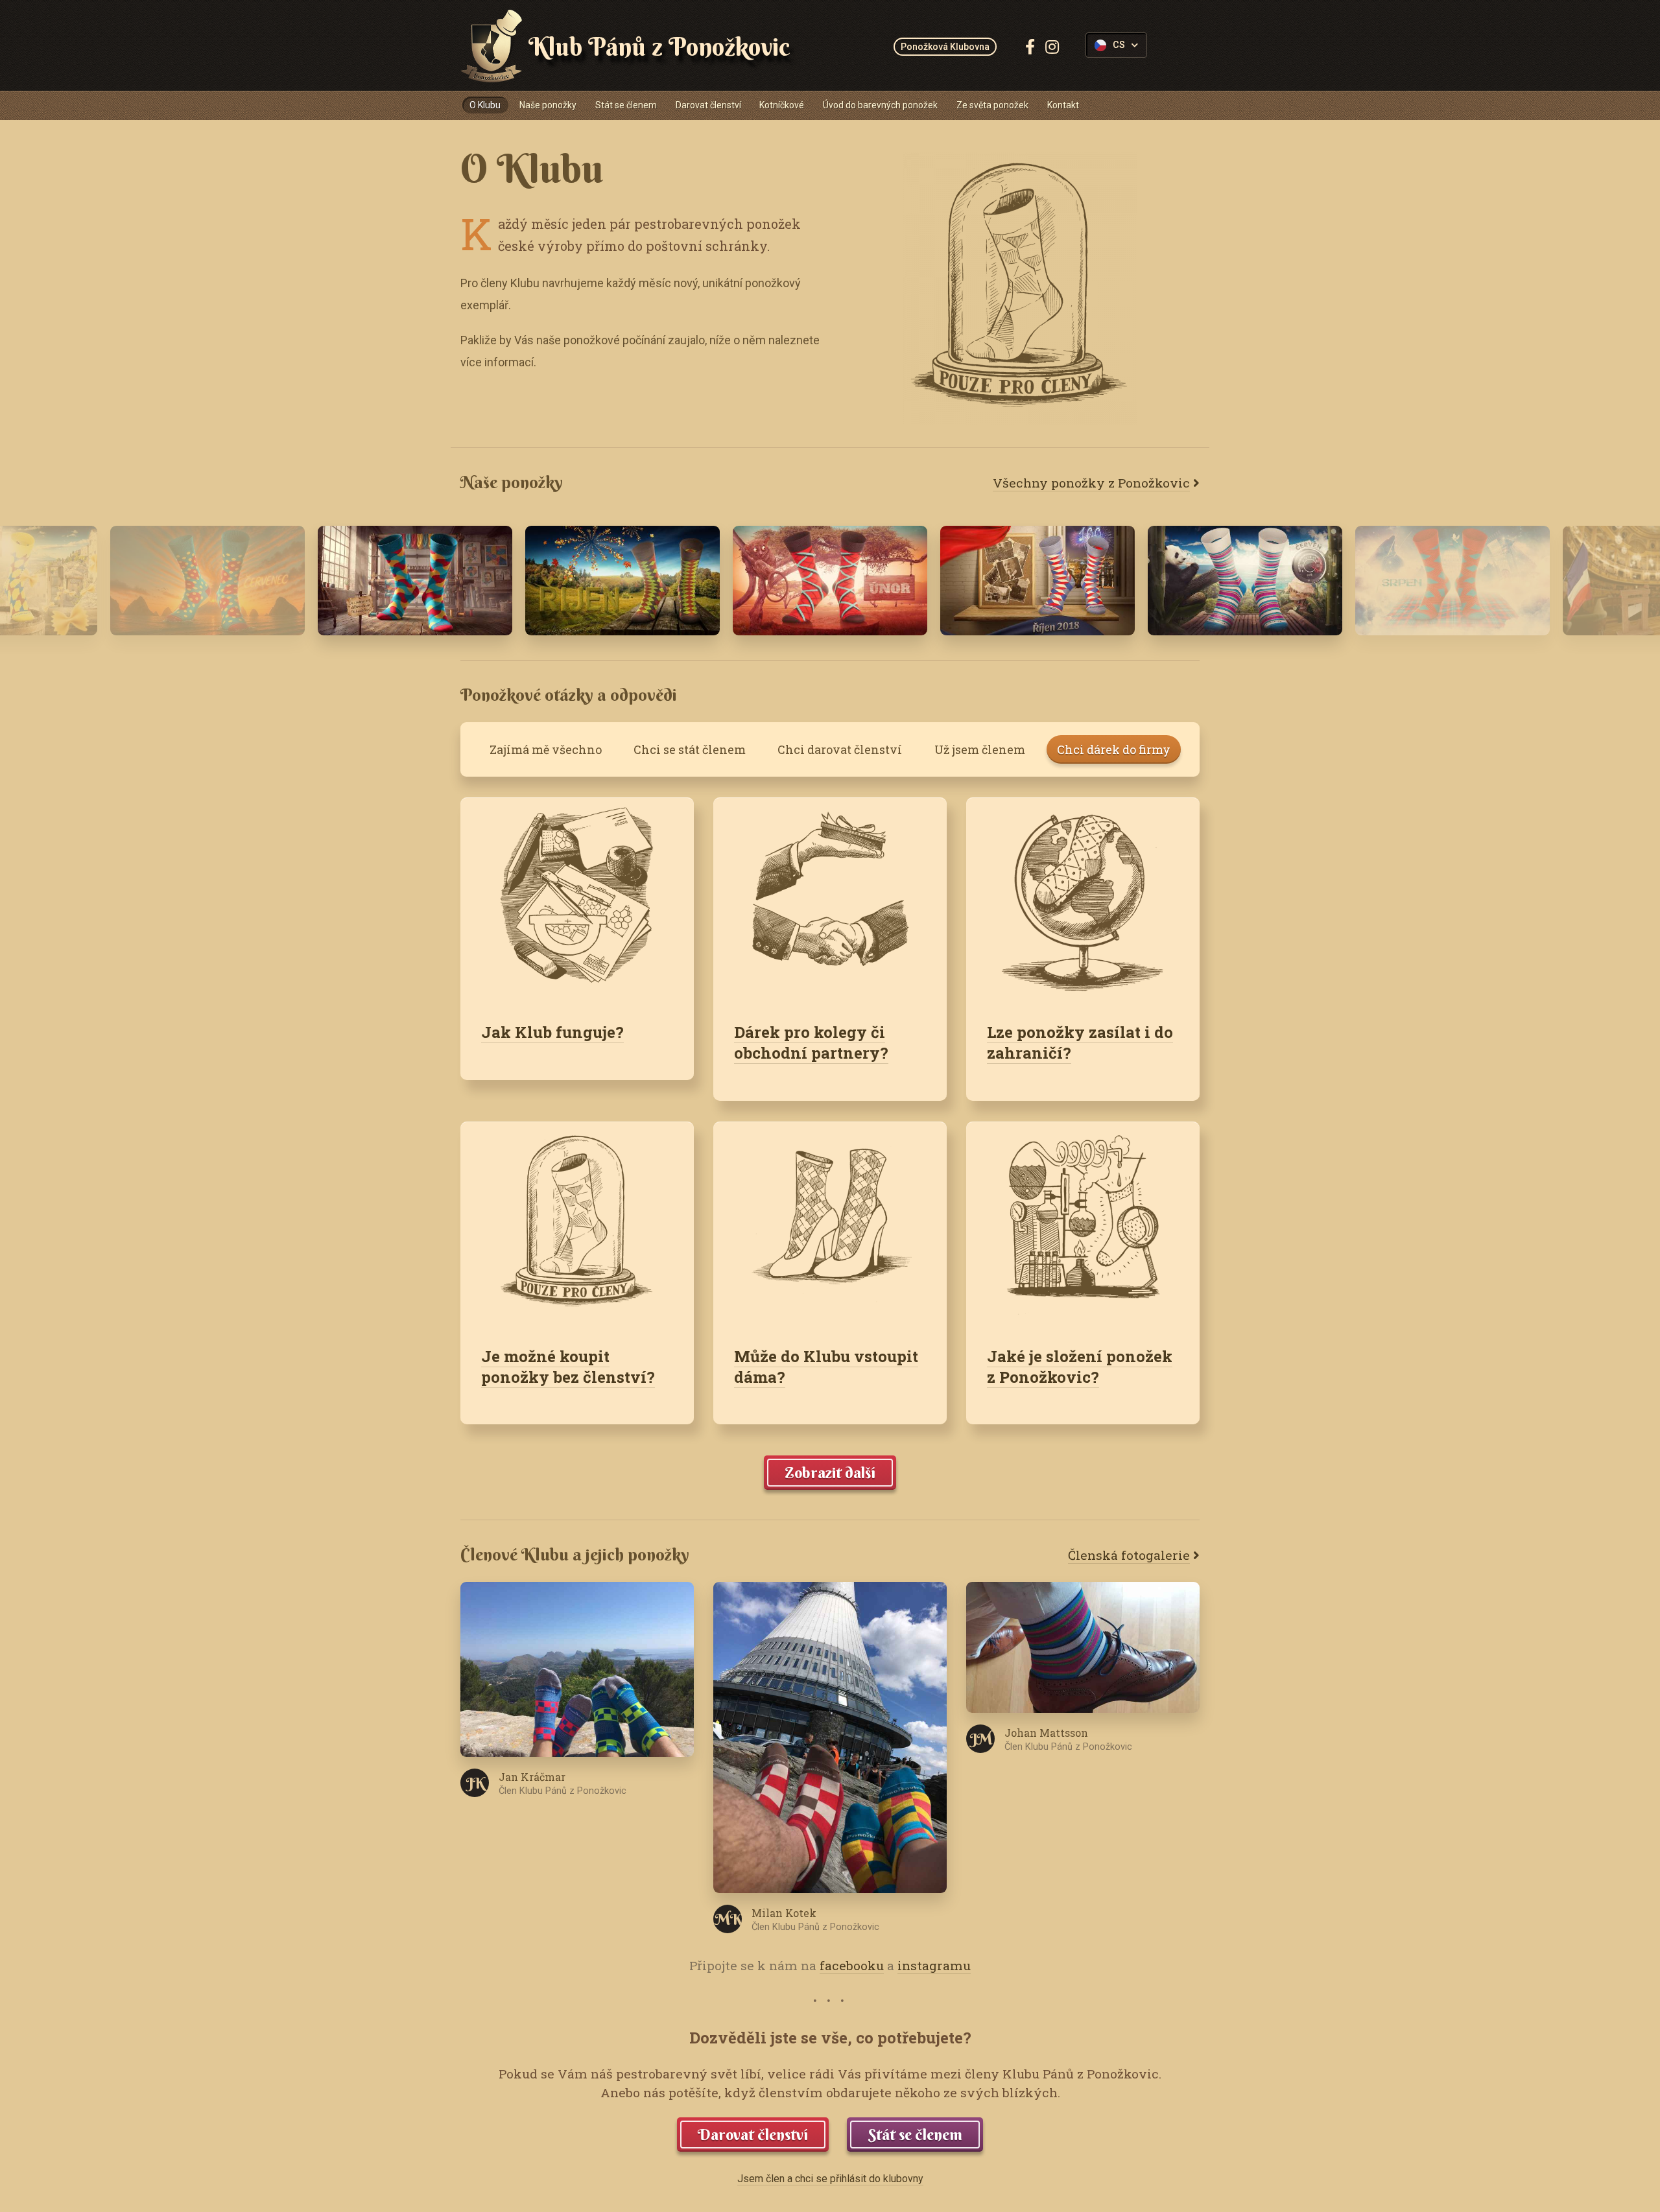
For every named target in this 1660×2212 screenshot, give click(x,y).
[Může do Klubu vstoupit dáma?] (830, 1223)
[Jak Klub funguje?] (577, 899)
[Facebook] (1030, 47)
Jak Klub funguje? (552, 1032)
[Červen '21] (1245, 581)
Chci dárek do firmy (1114, 749)
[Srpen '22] (1452, 581)
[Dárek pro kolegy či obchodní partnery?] (830, 899)
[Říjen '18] (1037, 581)
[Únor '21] (830, 581)
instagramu (934, 1965)
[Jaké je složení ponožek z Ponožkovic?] (1083, 1223)
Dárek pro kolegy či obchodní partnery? (811, 1042)
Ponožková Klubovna (945, 47)
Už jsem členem (980, 749)
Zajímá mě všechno (546, 749)
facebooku (852, 1965)
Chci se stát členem (690, 749)
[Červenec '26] (415, 581)
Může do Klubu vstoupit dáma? (826, 1367)
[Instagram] (1052, 47)
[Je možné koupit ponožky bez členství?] (577, 1223)
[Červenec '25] (207, 581)
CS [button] (1119, 45)
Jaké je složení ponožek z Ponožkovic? (1080, 1367)
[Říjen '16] (622, 581)
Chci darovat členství (840, 749)
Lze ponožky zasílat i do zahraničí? (1080, 1042)
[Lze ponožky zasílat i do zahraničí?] (1083, 899)
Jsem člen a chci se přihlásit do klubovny (830, 2179)
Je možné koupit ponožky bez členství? (568, 1367)
